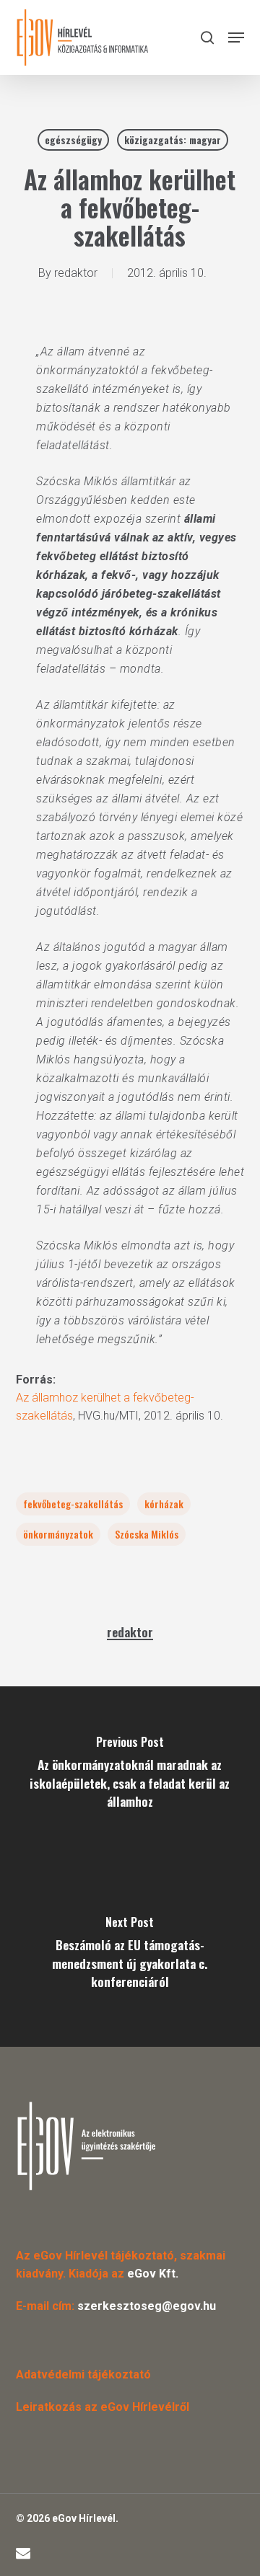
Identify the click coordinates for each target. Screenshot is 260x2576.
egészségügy (73, 140)
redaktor (76, 273)
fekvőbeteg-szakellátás (73, 1504)
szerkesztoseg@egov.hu (147, 2306)
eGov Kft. (153, 2274)
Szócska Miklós (147, 1534)
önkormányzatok (58, 1534)
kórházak (164, 1504)
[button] (236, 37)
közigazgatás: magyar (173, 140)
